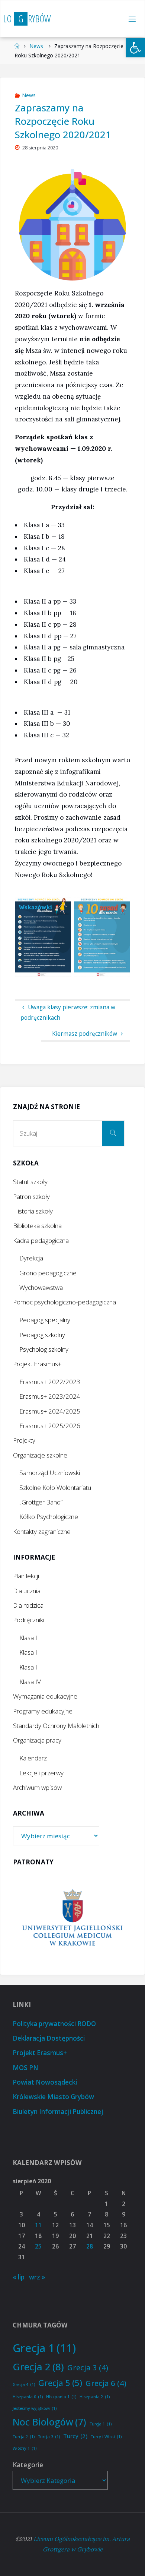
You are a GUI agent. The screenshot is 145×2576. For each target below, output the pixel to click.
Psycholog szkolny (44, 1349)
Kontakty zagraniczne (42, 1531)
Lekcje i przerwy (41, 1773)
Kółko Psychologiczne (49, 1517)
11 (38, 2225)
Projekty (24, 1440)
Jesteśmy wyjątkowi (35, 2408)
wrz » (37, 2277)
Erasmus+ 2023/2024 (50, 1396)
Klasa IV (30, 1682)
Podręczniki (29, 1620)
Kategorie (28, 2465)
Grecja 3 (88, 2367)
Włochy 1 (25, 2448)
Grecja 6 (106, 2383)
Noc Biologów (49, 2422)
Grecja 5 (60, 2383)
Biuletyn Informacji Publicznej (58, 2112)
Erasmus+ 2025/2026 (50, 1426)
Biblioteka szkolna (37, 1226)
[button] (135, 48)
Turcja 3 (49, 2437)
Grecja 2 (38, 2367)
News (36, 46)
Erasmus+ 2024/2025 (50, 1411)
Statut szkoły (30, 1182)
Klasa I (28, 1638)
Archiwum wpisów (37, 1787)
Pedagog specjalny (45, 1320)
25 (38, 2246)
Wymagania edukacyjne (45, 1696)
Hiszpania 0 (28, 2397)
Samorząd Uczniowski (50, 1473)
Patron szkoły (31, 1197)
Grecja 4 (24, 2384)
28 (90, 2246)
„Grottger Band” (41, 1502)
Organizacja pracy (37, 1740)
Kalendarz (33, 1758)
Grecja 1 (44, 2348)
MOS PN (25, 2068)
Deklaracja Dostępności (49, 2038)
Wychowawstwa (41, 1287)
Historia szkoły (33, 1211)
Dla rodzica (28, 1605)
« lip (19, 2277)
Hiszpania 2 (95, 2397)
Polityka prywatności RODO (54, 2024)
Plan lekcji (26, 1576)
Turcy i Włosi (106, 2437)
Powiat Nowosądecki (45, 2082)
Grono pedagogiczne (48, 1273)
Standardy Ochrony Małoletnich (56, 1726)
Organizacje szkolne (40, 1455)
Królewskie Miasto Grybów (53, 2097)
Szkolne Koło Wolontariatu (55, 1488)
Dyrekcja (31, 1258)
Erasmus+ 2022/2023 (50, 1382)
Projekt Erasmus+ (37, 1364)
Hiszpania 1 (61, 2397)
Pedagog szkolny (42, 1335)
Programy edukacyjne (43, 1711)
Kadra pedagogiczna (41, 1240)
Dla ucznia (27, 1591)
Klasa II (29, 1652)
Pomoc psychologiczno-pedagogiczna (65, 1302)
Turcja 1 (101, 2424)
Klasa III (30, 1667)
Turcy (75, 2436)
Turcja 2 (24, 2437)
